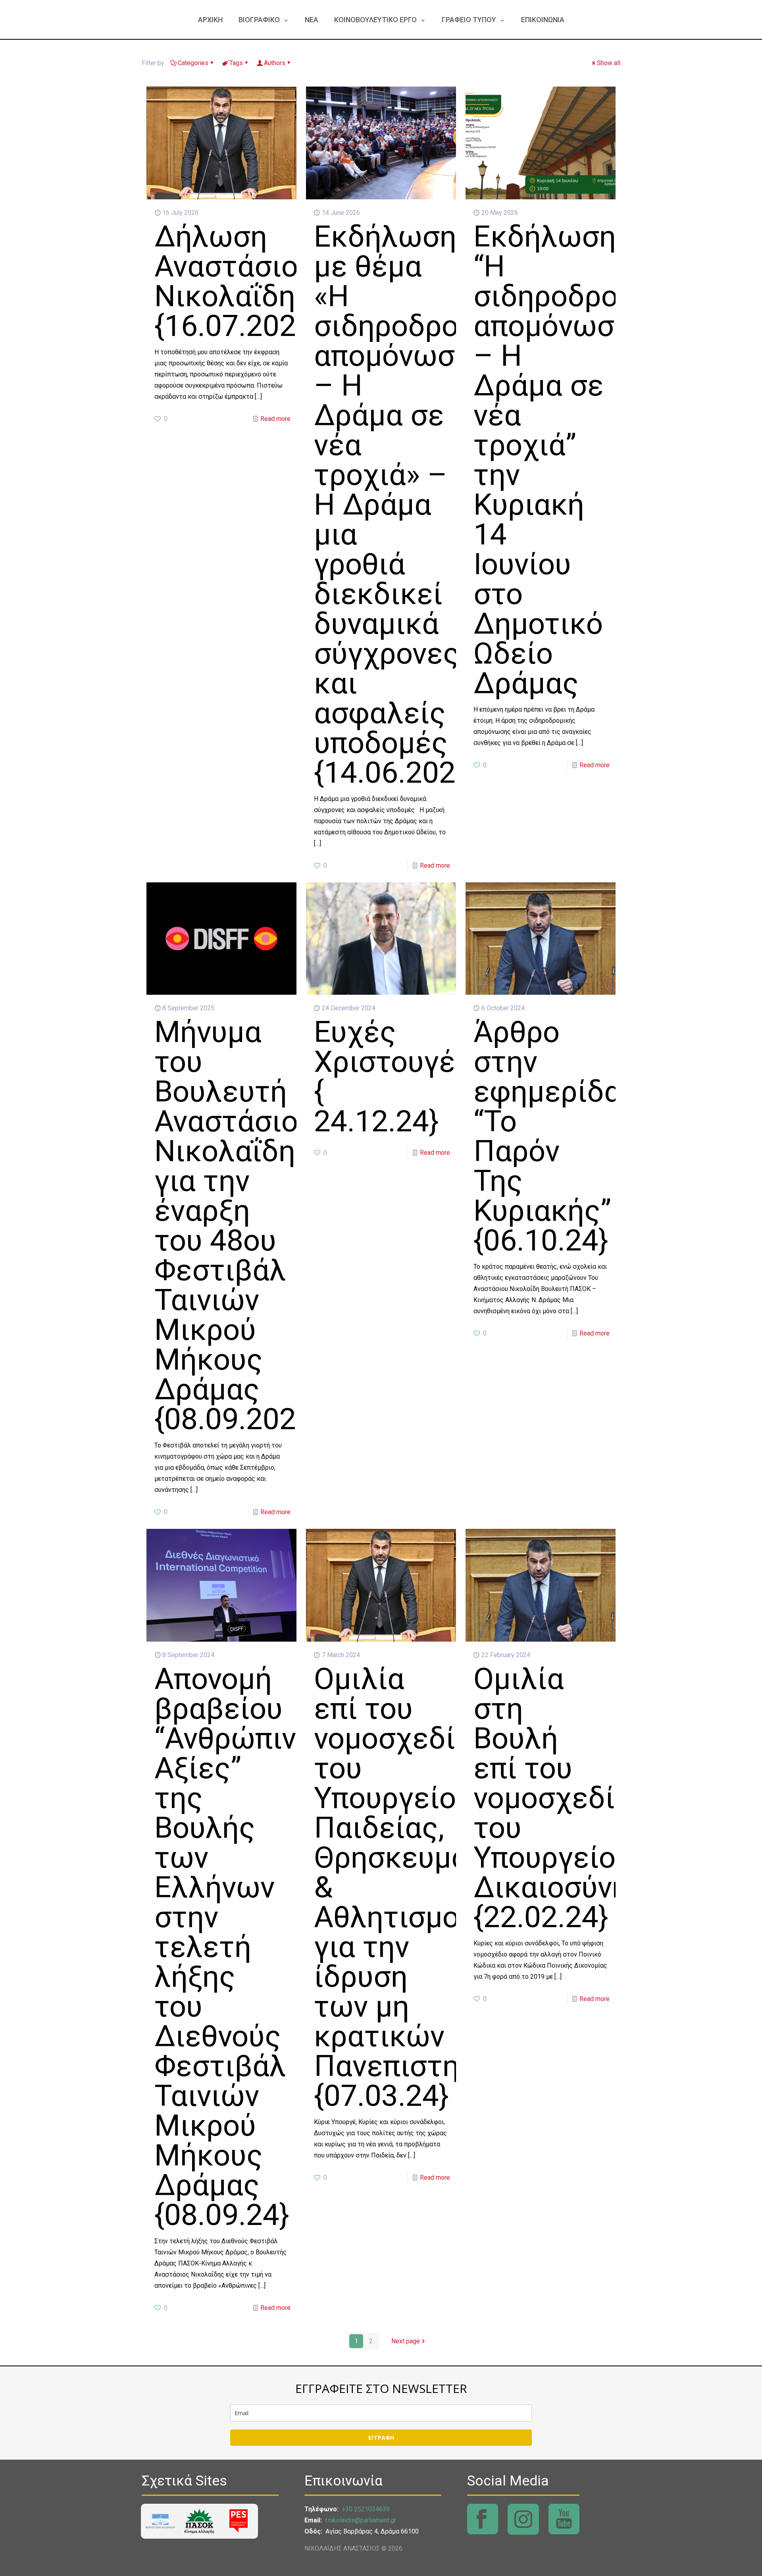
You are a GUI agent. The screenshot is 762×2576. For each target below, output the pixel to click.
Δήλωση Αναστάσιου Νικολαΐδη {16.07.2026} (239, 281)
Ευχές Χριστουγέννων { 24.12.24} (418, 1076)
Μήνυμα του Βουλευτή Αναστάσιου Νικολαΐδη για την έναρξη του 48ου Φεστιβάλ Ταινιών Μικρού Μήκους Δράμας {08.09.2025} (239, 1225)
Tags (236, 63)
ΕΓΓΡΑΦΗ (381, 2438)
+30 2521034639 (366, 2509)
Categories (193, 63)
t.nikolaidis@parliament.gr (361, 2520)
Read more (275, 419)
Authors (275, 63)
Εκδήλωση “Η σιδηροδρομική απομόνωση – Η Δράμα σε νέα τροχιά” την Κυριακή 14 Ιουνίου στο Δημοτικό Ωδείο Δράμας (576, 460)
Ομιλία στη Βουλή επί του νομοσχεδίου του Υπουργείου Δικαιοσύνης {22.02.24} (561, 1798)
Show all (609, 63)
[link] (160, 2521)
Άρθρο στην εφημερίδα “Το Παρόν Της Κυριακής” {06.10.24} (547, 1136)
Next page (406, 2341)
